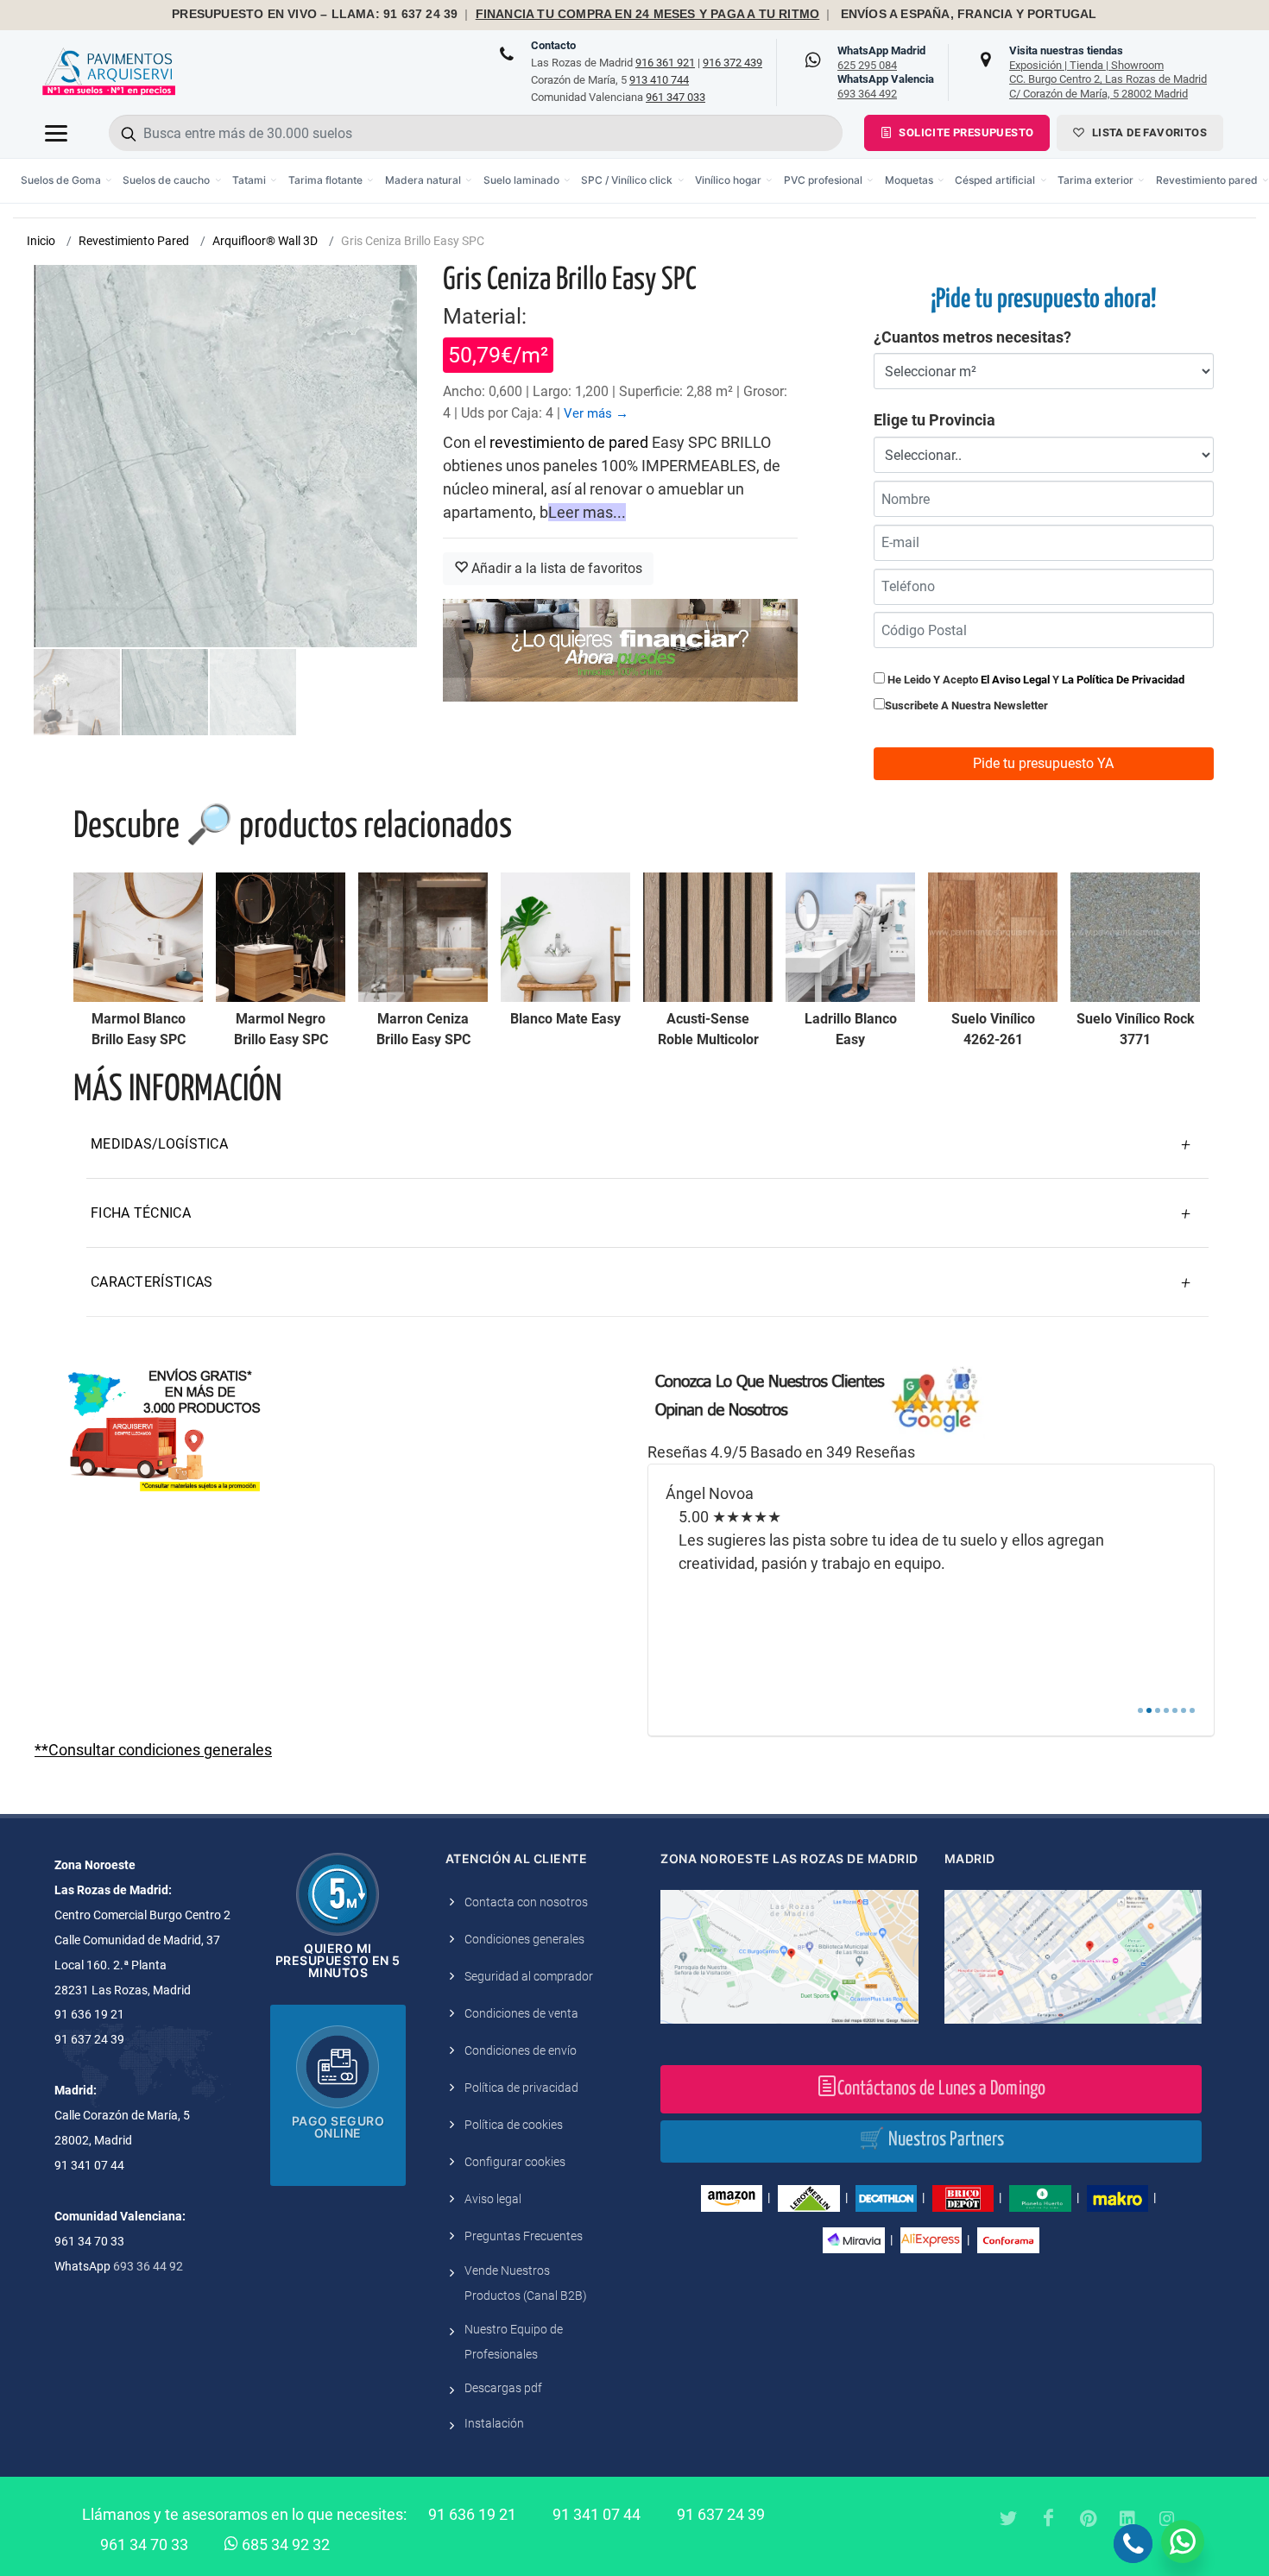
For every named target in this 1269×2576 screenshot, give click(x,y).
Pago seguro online (338, 2127)
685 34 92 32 (284, 2545)
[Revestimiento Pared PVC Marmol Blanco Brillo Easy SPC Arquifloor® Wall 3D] (138, 937)
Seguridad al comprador (529, 1976)
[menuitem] (67, 181)
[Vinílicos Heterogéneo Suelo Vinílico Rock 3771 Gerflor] (1135, 937)
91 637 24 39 (721, 2514)
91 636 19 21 (472, 2514)
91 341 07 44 (597, 2514)
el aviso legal (1015, 680)
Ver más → (596, 413)
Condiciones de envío (521, 2050)
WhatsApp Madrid (881, 58)
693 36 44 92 (148, 2266)
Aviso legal (493, 2199)
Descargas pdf (503, 2388)
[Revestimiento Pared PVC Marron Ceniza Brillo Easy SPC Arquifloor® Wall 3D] (423, 937)
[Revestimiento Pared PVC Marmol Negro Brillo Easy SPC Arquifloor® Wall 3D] (281, 937)
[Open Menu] (56, 133)
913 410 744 (659, 80)
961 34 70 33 (144, 2545)
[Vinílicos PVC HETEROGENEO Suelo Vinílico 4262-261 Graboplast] (993, 937)
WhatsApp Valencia (886, 86)
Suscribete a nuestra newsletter (966, 705)
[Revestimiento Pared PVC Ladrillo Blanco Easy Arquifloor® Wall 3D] (850, 937)
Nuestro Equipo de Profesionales (514, 2342)
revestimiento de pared (569, 442)
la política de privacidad (1123, 680)
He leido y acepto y (1035, 680)
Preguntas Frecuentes (524, 2236)
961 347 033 (676, 97)
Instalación (494, 2423)
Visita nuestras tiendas (1108, 72)
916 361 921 (665, 63)
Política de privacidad (521, 2088)
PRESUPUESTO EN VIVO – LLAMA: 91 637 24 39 (315, 14)
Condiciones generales (524, 1939)
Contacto (553, 45)
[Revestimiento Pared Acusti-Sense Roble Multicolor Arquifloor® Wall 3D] (708, 937)
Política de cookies (514, 2125)
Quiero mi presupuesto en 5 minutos (338, 1960)
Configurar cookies (515, 2162)
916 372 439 (732, 63)
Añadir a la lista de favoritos (555, 568)
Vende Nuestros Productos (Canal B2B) (526, 2283)
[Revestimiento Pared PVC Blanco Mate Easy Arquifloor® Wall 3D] (565, 937)
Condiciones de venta (521, 2013)
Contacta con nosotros (526, 1902)
